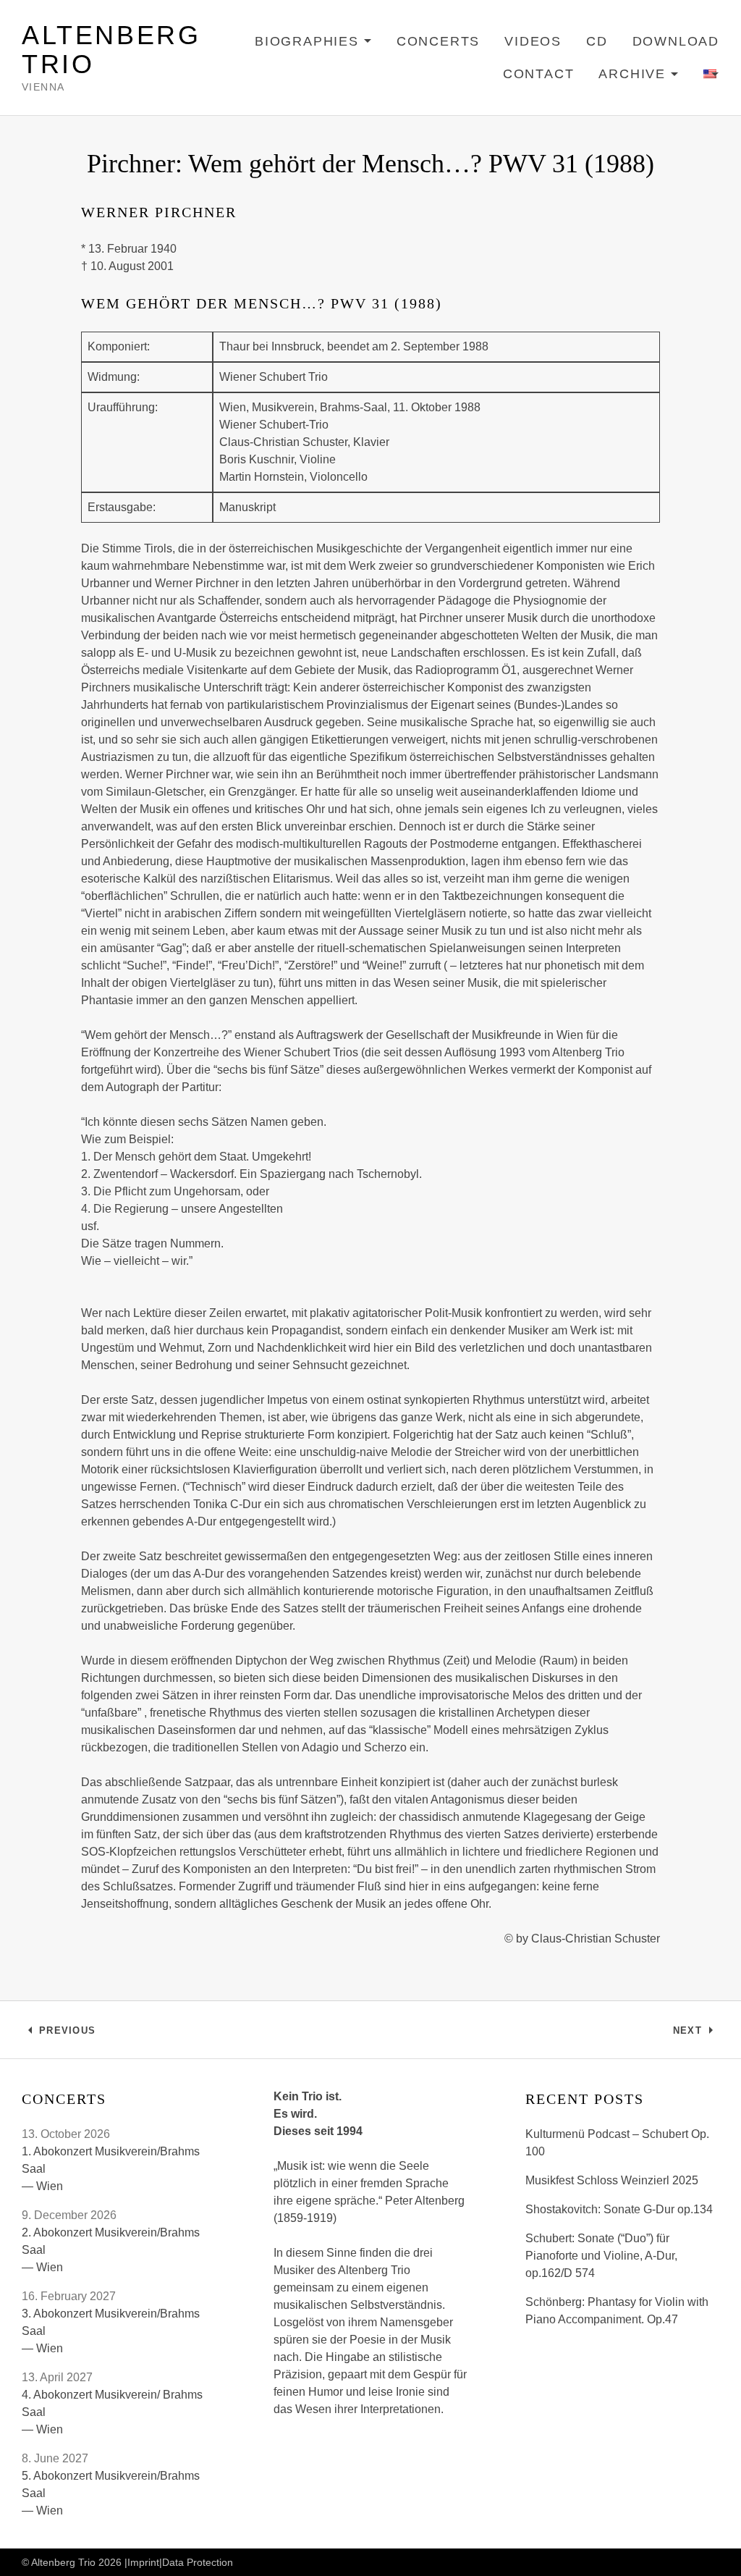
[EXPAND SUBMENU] (711, 75)
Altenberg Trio (111, 50)
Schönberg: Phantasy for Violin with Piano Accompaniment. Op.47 (617, 2311)
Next (696, 2034)
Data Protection (198, 2562)
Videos (533, 41)
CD (597, 41)
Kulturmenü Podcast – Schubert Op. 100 (617, 2143)
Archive (639, 76)
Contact (539, 74)
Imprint (143, 2562)
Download (676, 41)
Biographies (313, 44)
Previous (67, 2034)
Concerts (438, 41)
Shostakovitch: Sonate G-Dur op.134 (619, 2209)
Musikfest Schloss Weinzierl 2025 (612, 2180)
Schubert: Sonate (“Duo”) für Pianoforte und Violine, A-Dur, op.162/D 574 (601, 2256)
